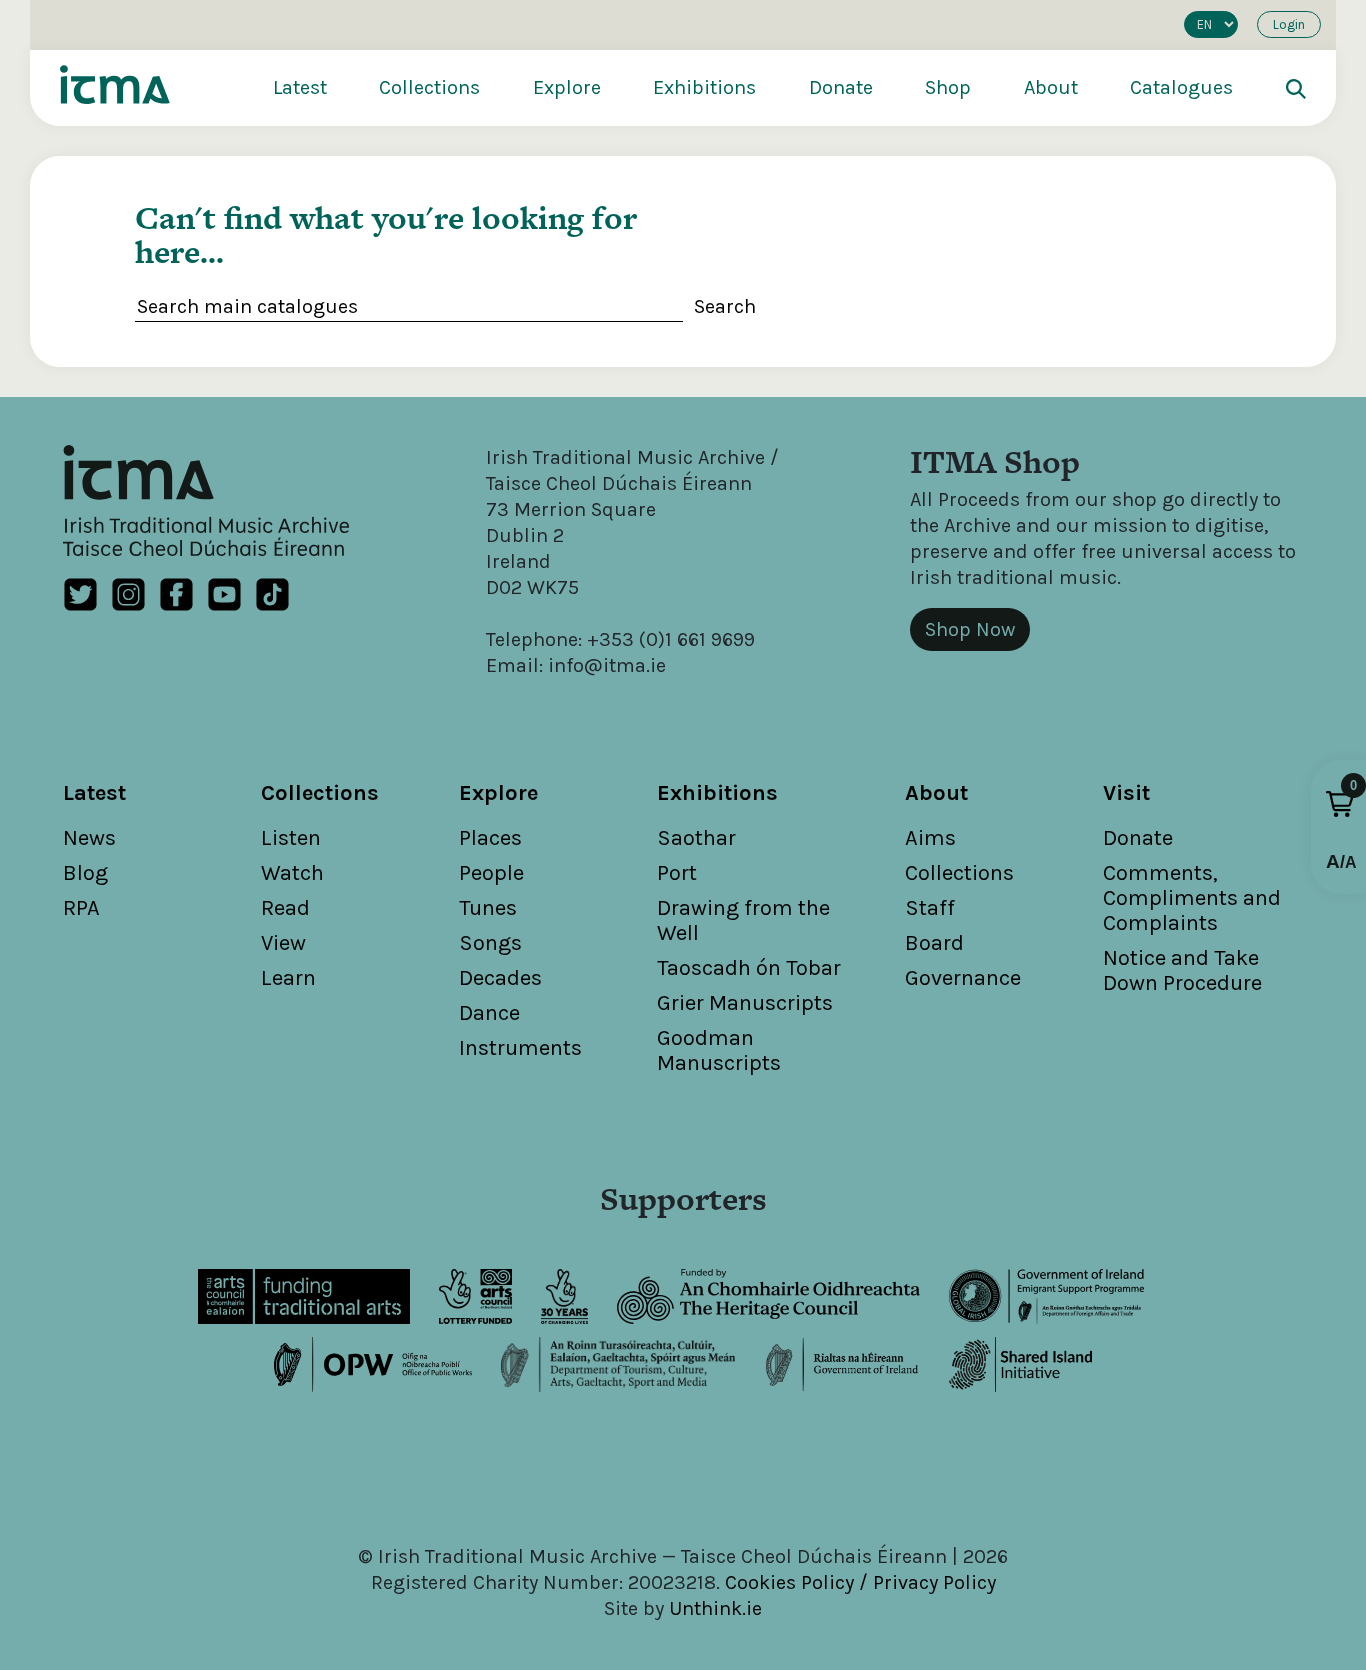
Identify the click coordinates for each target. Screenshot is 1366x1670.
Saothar (696, 838)
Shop (948, 87)
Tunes (488, 908)
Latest (300, 87)
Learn (288, 978)
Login (1289, 24)
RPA (81, 908)
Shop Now (970, 629)
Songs (490, 943)
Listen (291, 838)
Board (934, 943)
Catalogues (1181, 87)
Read (285, 908)
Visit (1126, 793)
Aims (930, 838)
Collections (429, 87)
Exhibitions (704, 87)
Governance (963, 978)
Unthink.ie (715, 1608)
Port (677, 873)
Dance (489, 1013)
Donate (841, 87)
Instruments (520, 1048)
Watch (292, 873)
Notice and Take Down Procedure (1182, 970)
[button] (1340, 804)
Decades (500, 978)
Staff (930, 908)
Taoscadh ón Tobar (749, 968)
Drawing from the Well (743, 920)
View (283, 943)
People (491, 873)
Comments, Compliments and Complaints (1192, 898)
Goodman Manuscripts (719, 1050)
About (1051, 87)
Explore (567, 87)
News (89, 838)
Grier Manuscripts (745, 1003)
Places (490, 838)
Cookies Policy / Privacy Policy (860, 1582)
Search (725, 306)
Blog (85, 873)
